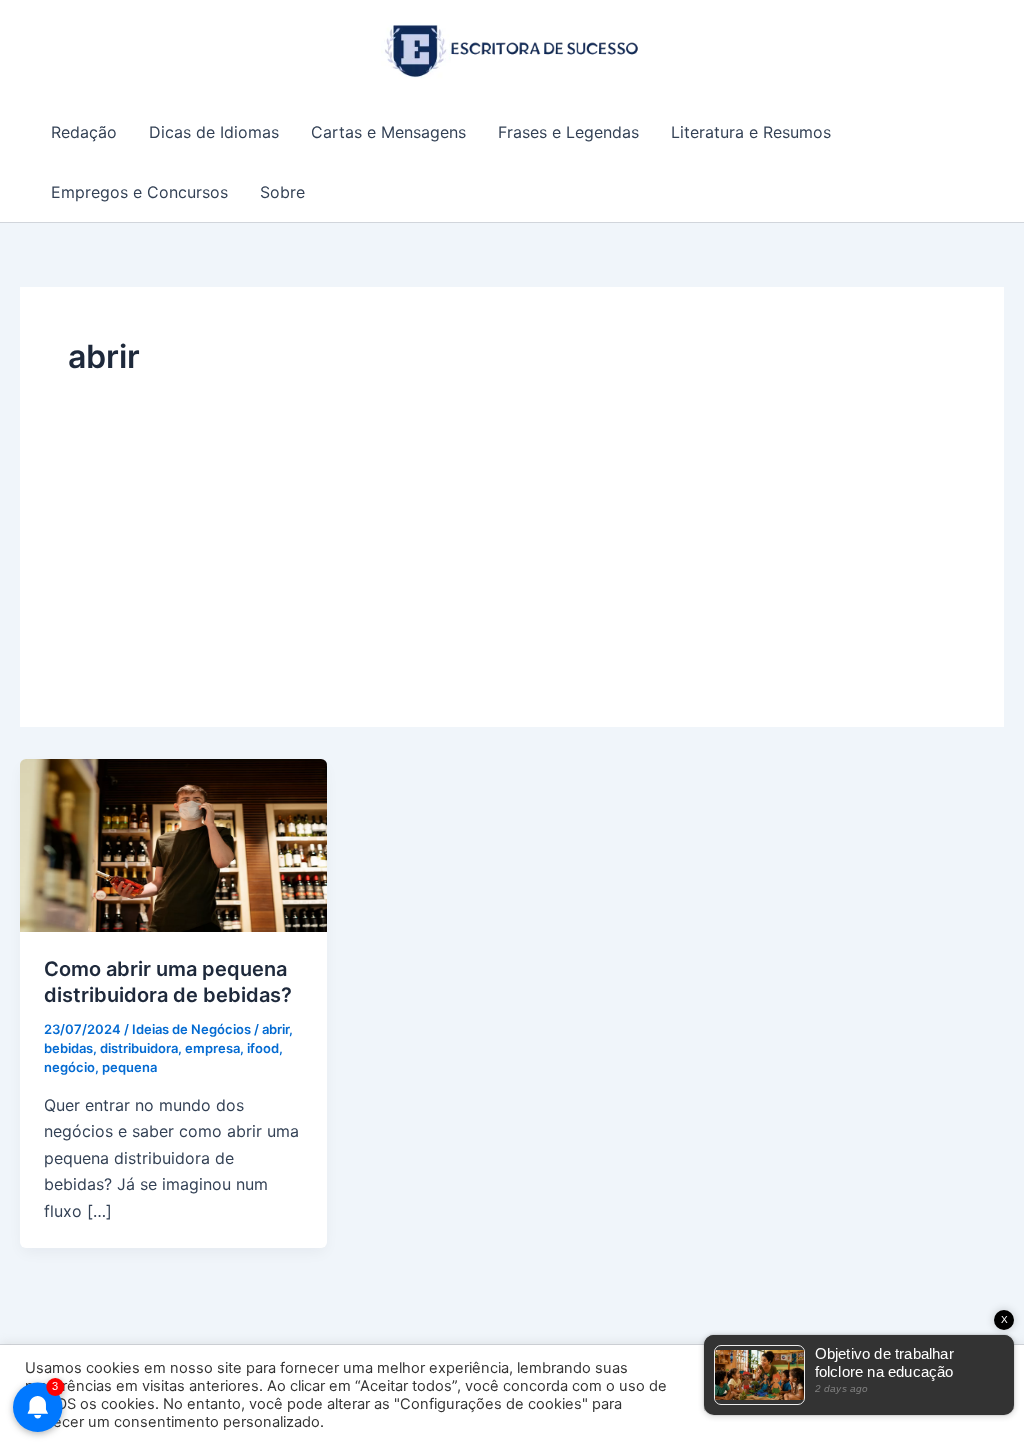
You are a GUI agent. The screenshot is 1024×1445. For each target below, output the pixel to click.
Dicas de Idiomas (214, 132)
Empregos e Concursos (139, 192)
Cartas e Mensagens (388, 132)
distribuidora (139, 1048)
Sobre (282, 192)
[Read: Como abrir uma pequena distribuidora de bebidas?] (173, 844)
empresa (212, 1048)
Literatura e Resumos (751, 132)
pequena (129, 1067)
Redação (84, 132)
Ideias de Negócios (191, 1029)
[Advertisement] (512, 529)
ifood (263, 1048)
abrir (275, 1029)
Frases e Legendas (568, 132)
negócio (69, 1067)
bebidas (68, 1048)
